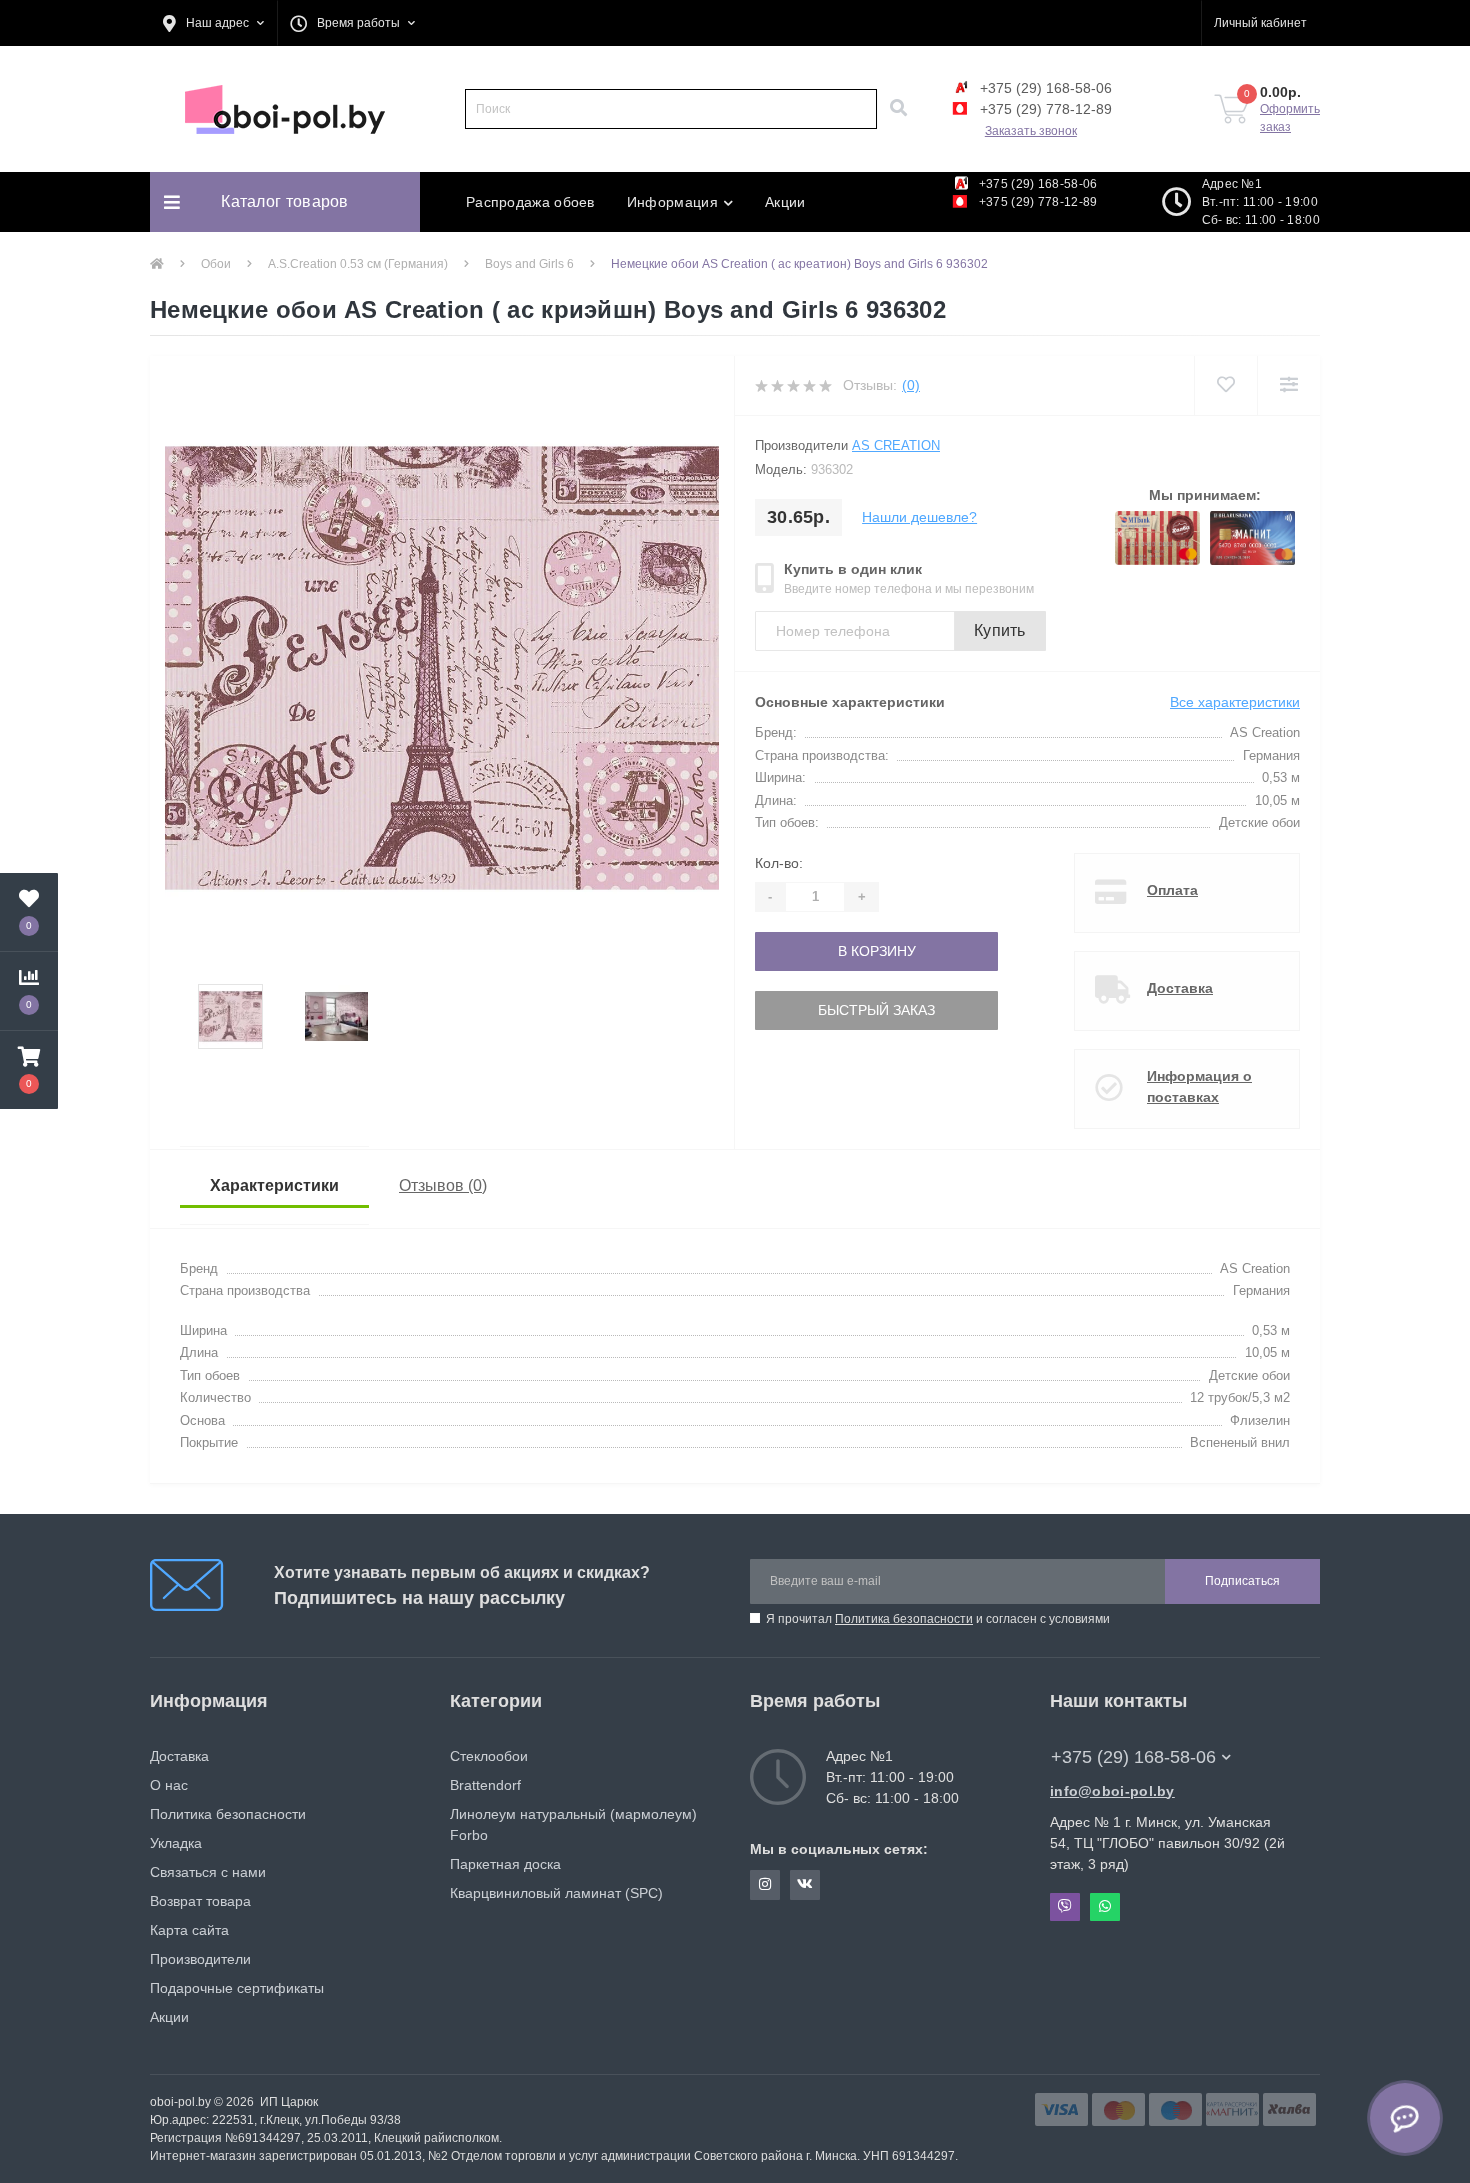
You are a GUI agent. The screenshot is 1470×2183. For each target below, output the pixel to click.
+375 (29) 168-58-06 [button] (1133, 1757)
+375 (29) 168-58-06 (1044, 88)
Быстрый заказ (822, 1010)
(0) (911, 385)
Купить (1000, 630)
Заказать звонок (1031, 131)
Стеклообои (489, 1756)
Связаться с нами (208, 1872)
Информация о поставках (1199, 1086)
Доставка (1180, 988)
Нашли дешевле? (919, 517)
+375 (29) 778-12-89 (1044, 109)
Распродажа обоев (530, 202)
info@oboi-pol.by (1112, 1791)
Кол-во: (779, 863)
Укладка (176, 1843)
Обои (216, 264)
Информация (672, 202)
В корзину (823, 951)
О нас (169, 1785)
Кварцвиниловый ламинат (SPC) (556, 1893)
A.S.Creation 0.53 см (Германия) (358, 264)
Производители (200, 1959)
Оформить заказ (1290, 118)
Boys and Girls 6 (529, 264)
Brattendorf (485, 1785)
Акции (785, 202)
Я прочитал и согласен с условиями (938, 1619)
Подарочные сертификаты (237, 1988)
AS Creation (896, 445)
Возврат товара (200, 1901)
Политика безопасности (904, 1619)
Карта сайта (189, 1930)
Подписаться (1242, 1581)
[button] (213, 23)
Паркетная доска (505, 1864)
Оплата (1172, 890)
